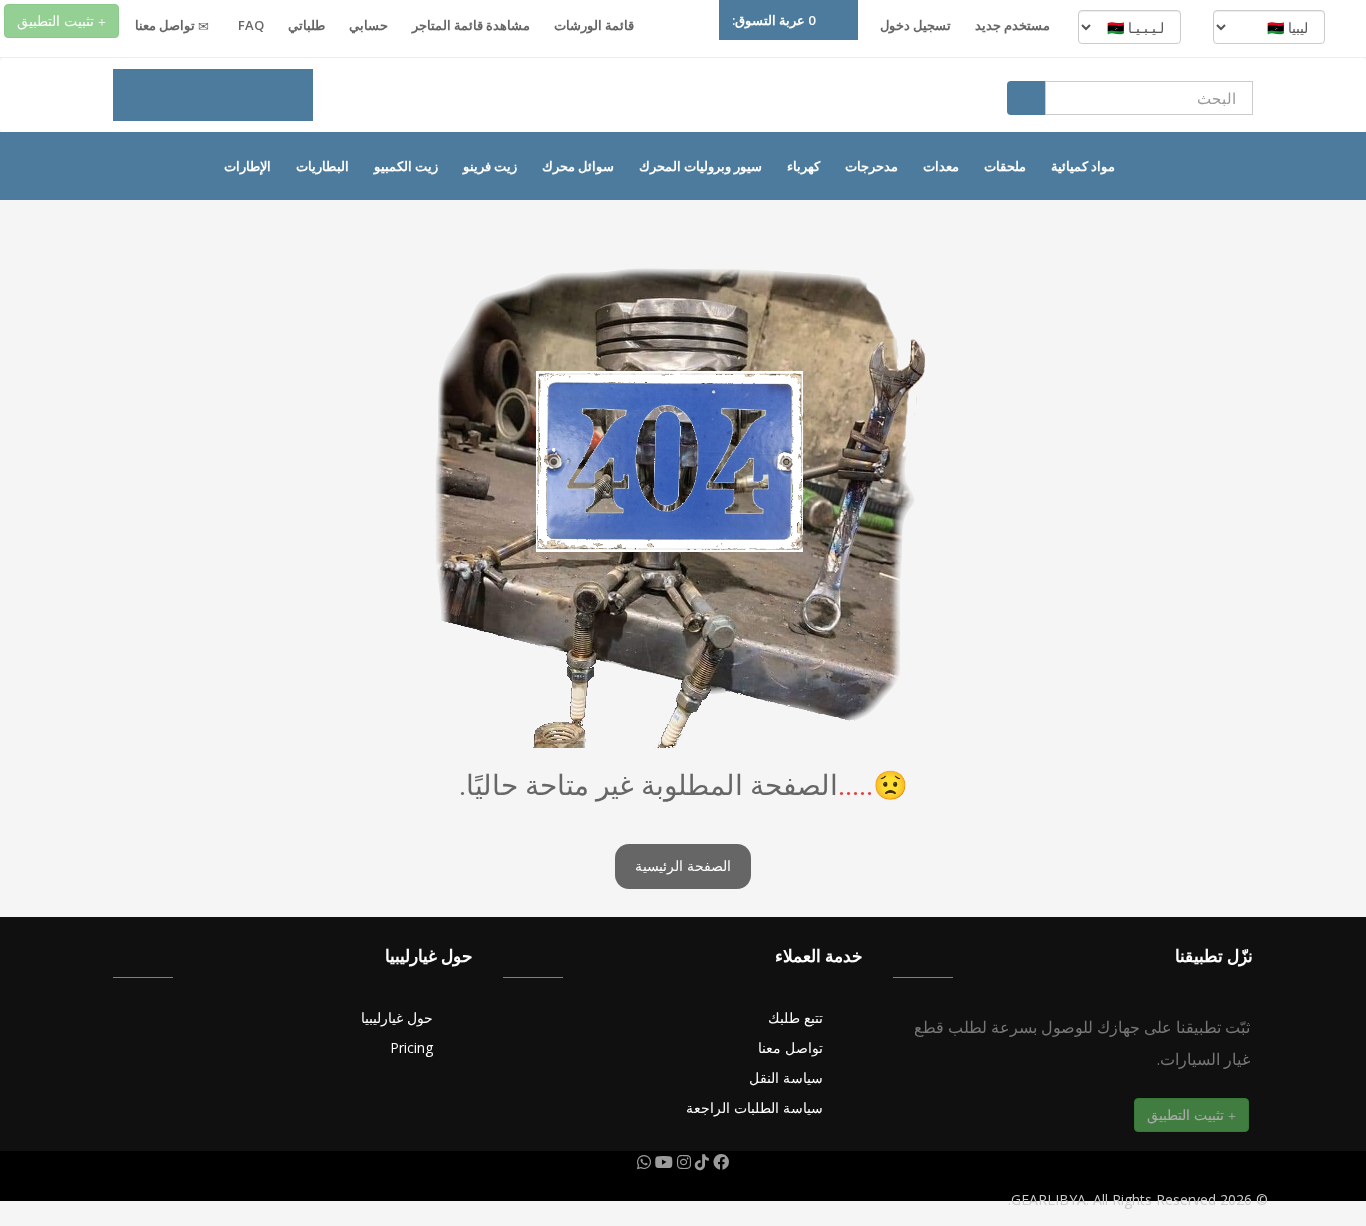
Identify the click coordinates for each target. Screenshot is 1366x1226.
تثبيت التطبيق (57, 20)
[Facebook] (719, 1162)
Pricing (411, 1047)
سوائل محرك (578, 166)
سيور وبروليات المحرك (700, 166)
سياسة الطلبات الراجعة (754, 1107)
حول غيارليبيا (397, 1017)
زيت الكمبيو (406, 166)
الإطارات (247, 166)
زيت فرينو (490, 166)
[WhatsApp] (644, 1162)
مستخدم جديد (1012, 25)
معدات (941, 166)
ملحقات (1005, 166)
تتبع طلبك (795, 1017)
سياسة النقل (786, 1077)
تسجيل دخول (915, 25)
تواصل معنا (166, 25)
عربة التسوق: (773, 20)
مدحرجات (871, 166)
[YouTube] (662, 1162)
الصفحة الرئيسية (683, 866)
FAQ (251, 25)
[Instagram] (682, 1162)
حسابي (368, 25)
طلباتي (306, 25)
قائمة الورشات (594, 25)
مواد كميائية (1083, 166)
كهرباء (803, 166)
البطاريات (322, 166)
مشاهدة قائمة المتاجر (471, 25)
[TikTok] (700, 1162)
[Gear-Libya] (213, 95)
